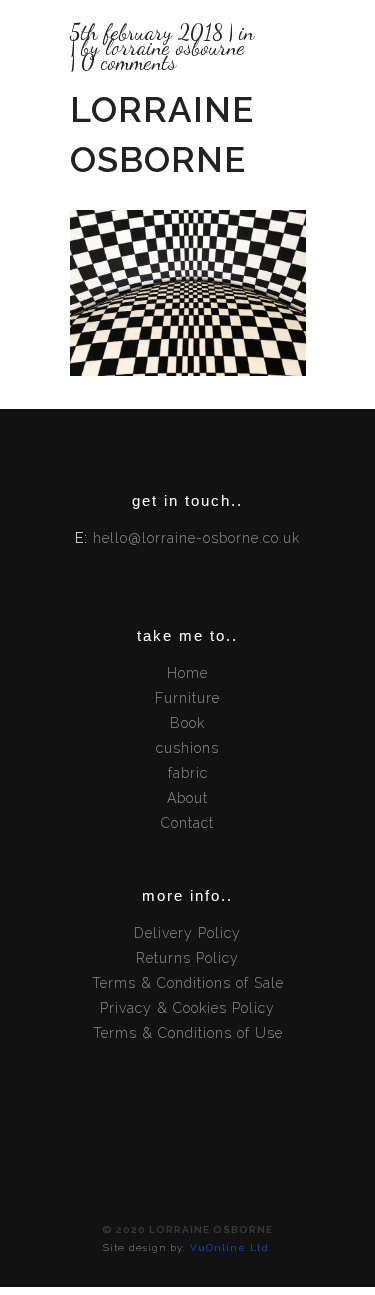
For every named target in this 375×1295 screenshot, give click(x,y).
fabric (188, 773)
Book (187, 723)
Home (187, 673)
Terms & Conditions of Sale (188, 983)
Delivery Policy (187, 933)
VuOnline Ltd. (231, 1247)
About (187, 798)
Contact (187, 823)
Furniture (187, 698)
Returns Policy (187, 958)
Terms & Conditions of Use (188, 1033)
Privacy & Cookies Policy (187, 1008)
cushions (187, 748)
